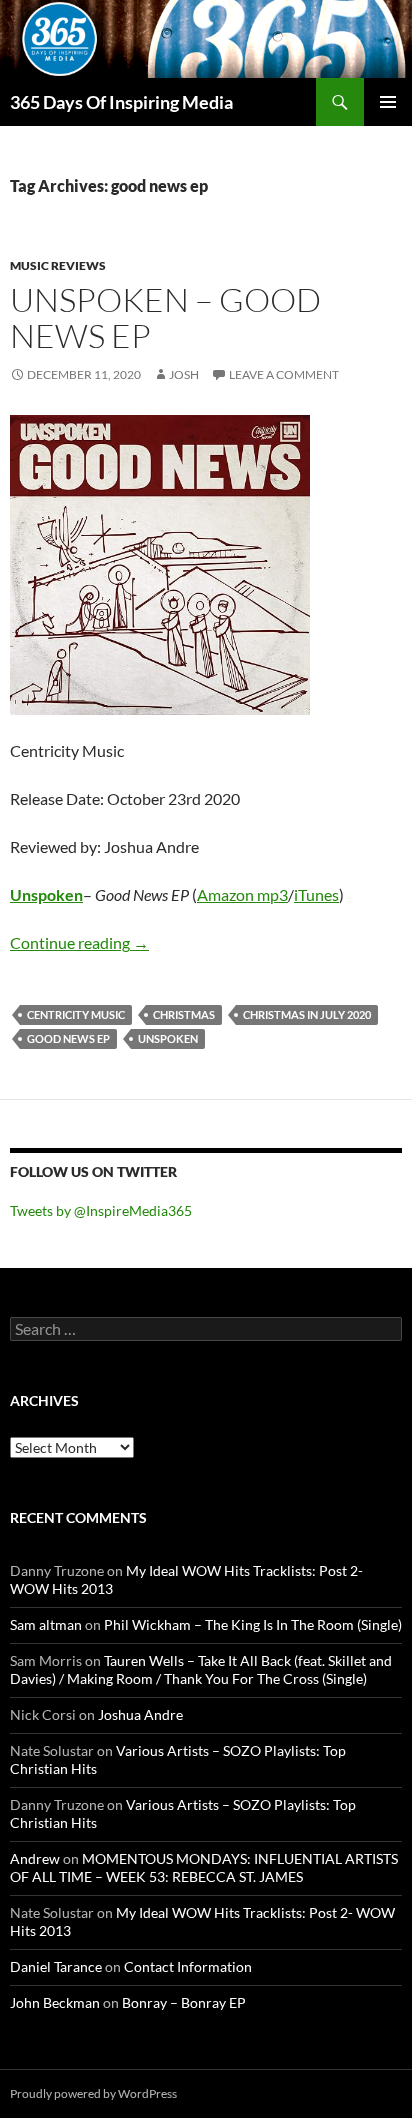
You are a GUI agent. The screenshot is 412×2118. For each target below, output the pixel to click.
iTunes (316, 894)
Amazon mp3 (242, 894)
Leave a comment (284, 374)
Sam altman (46, 1624)
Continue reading (79, 942)
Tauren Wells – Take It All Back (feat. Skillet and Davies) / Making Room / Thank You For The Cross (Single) (201, 1669)
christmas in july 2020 (307, 1014)
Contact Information (188, 1966)
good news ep (68, 1038)
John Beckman (55, 2002)
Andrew (35, 1858)
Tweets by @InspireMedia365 (101, 1210)
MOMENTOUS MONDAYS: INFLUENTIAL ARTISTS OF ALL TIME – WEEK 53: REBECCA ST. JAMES (204, 1867)
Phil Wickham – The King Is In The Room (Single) (253, 1624)
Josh (184, 374)
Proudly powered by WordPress (93, 2093)
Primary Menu (388, 102)
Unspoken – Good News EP (165, 317)
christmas (184, 1014)
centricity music (76, 1014)
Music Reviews (58, 265)
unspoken (168, 1038)
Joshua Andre (140, 1714)
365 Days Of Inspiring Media (121, 102)
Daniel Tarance (56, 1966)
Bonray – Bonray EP (184, 2002)
